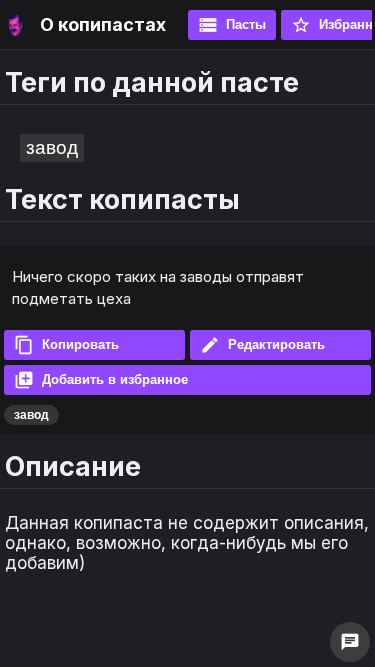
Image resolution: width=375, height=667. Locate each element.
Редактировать (262, 345)
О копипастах (103, 24)
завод (52, 147)
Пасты (232, 25)
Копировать (66, 345)
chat (350, 642)
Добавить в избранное (101, 380)
